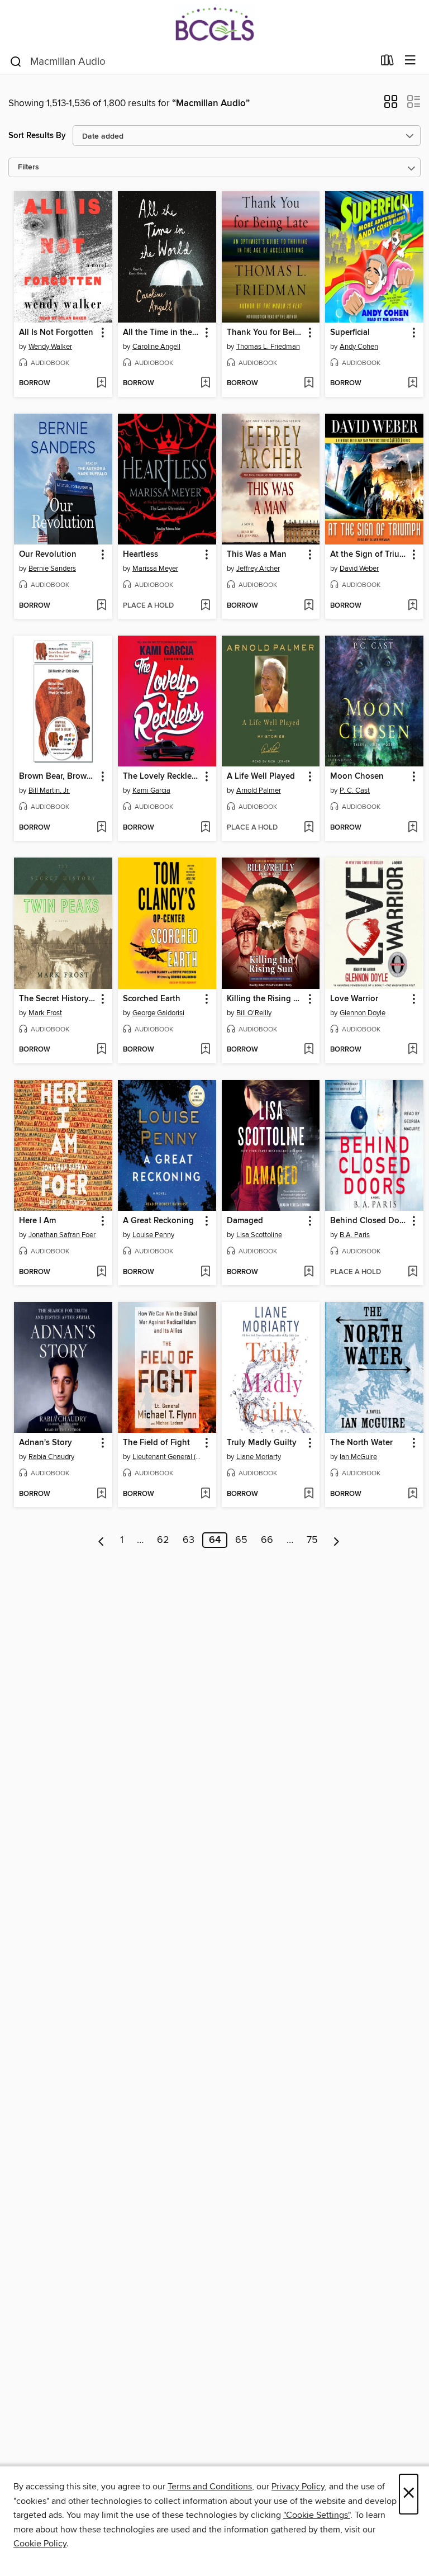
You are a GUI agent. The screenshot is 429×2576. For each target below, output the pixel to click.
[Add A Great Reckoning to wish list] (205, 1272)
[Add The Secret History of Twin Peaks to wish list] (101, 1050)
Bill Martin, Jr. (49, 790)
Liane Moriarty (259, 1457)
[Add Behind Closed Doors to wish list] (413, 1272)
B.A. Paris (355, 1235)
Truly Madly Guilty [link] (262, 1443)
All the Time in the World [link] (162, 333)
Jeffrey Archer (258, 569)
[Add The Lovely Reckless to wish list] (205, 828)
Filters (28, 167)
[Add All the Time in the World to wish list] (205, 383)
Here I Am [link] (37, 1221)
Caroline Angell (156, 347)
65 (241, 1540)
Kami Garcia (151, 790)
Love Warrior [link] (354, 999)
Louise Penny (153, 1235)
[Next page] (337, 1540)
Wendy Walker (50, 347)
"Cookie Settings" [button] (317, 2515)
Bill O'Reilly (254, 1013)
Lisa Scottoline (259, 1235)
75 (312, 1540)
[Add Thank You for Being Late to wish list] (309, 383)
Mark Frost (45, 1013)
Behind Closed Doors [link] (369, 1221)
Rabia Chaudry (51, 1457)
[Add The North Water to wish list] (413, 1494)
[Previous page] (101, 1540)
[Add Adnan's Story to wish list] (101, 1494)
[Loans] (387, 63)
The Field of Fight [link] (156, 1443)
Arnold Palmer (259, 790)
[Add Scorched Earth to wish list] (205, 1050)
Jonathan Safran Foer (62, 1235)
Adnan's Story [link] (46, 1443)
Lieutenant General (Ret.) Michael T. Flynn (168, 1457)
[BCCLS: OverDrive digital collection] (214, 24)
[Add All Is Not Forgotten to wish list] (101, 383)
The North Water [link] (361, 1443)
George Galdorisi (158, 1013)
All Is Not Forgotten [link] (56, 333)
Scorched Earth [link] (152, 999)
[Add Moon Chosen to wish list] (413, 828)
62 (163, 1540)
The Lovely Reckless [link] (161, 776)
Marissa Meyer (155, 569)
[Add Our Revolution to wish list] (101, 606)
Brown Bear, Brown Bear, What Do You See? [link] (58, 776)
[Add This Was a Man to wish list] (309, 606)
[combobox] (191, 61)
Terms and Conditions (210, 2487)
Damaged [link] (245, 1221)
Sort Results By (37, 136)
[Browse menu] (410, 61)
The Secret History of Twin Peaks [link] (58, 999)
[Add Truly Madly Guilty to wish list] (309, 1494)
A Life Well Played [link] (261, 776)
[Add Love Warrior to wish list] (413, 1050)
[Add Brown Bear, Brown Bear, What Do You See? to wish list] (101, 828)
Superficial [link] (350, 333)
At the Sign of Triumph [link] (369, 555)
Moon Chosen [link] (357, 776)
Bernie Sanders (52, 569)
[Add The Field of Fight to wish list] (205, 1494)
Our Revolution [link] (48, 555)
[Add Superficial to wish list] (413, 383)
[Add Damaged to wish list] (309, 1272)
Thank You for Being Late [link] (266, 333)
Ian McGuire (358, 1457)
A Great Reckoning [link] (158, 1221)
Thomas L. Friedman (268, 347)
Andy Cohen (359, 347)
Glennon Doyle (363, 1013)
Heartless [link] (140, 555)
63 (189, 1540)
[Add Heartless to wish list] (205, 606)
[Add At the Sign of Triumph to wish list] (413, 606)
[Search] (16, 61)
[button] (391, 105)
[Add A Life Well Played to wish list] (309, 828)
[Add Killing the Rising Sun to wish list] (309, 1050)
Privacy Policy (298, 2487)
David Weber (359, 569)
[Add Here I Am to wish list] (101, 1272)
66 (267, 1540)
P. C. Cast (355, 790)
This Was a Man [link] (257, 555)
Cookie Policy (40, 2544)
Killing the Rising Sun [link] (266, 999)
